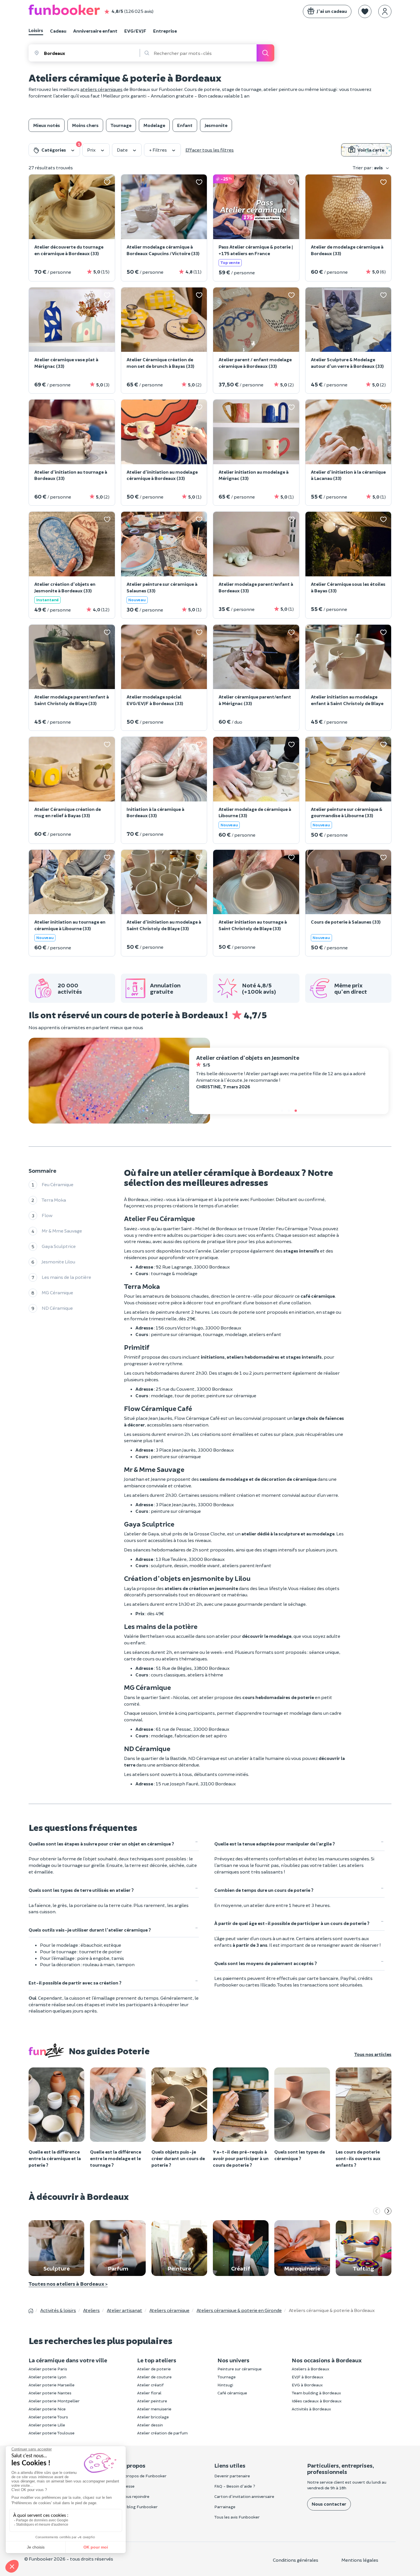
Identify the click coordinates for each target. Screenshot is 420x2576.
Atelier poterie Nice (47, 2409)
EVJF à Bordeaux (308, 2377)
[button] (365, 11)
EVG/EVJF (135, 31)
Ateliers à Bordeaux (311, 2369)
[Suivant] (388, 2212)
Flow (47, 1215)
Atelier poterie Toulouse (52, 2433)
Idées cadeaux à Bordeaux (317, 2401)
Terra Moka (54, 1200)
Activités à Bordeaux (311, 2409)
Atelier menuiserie (154, 2409)
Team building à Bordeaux (316, 2393)
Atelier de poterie (154, 2369)
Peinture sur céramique (240, 2369)
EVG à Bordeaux (307, 2385)
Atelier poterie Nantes (50, 2393)
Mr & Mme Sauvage (62, 1231)
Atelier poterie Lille (47, 2425)
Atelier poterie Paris (48, 2369)
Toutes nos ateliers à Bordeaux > (68, 2284)
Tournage (227, 2377)
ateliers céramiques (101, 89)
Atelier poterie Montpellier (54, 2401)
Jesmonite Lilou (58, 1262)
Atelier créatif (150, 2385)
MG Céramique (57, 1293)
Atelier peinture (152, 2401)
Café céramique (232, 2393)
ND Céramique (57, 1308)
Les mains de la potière (66, 1277)
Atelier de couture (154, 2377)
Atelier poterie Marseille (52, 2385)
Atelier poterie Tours (48, 2417)
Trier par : (368, 167)
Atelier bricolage (153, 2417)
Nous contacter (329, 2504)
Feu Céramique (58, 1185)
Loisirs (36, 30)
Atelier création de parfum (162, 2433)
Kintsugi (225, 2385)
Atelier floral (149, 2393)
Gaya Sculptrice (59, 1246)
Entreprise (165, 31)
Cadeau (58, 31)
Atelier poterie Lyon (47, 2377)
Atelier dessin (150, 2425)
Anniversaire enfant (95, 31)
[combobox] (92, 53)
